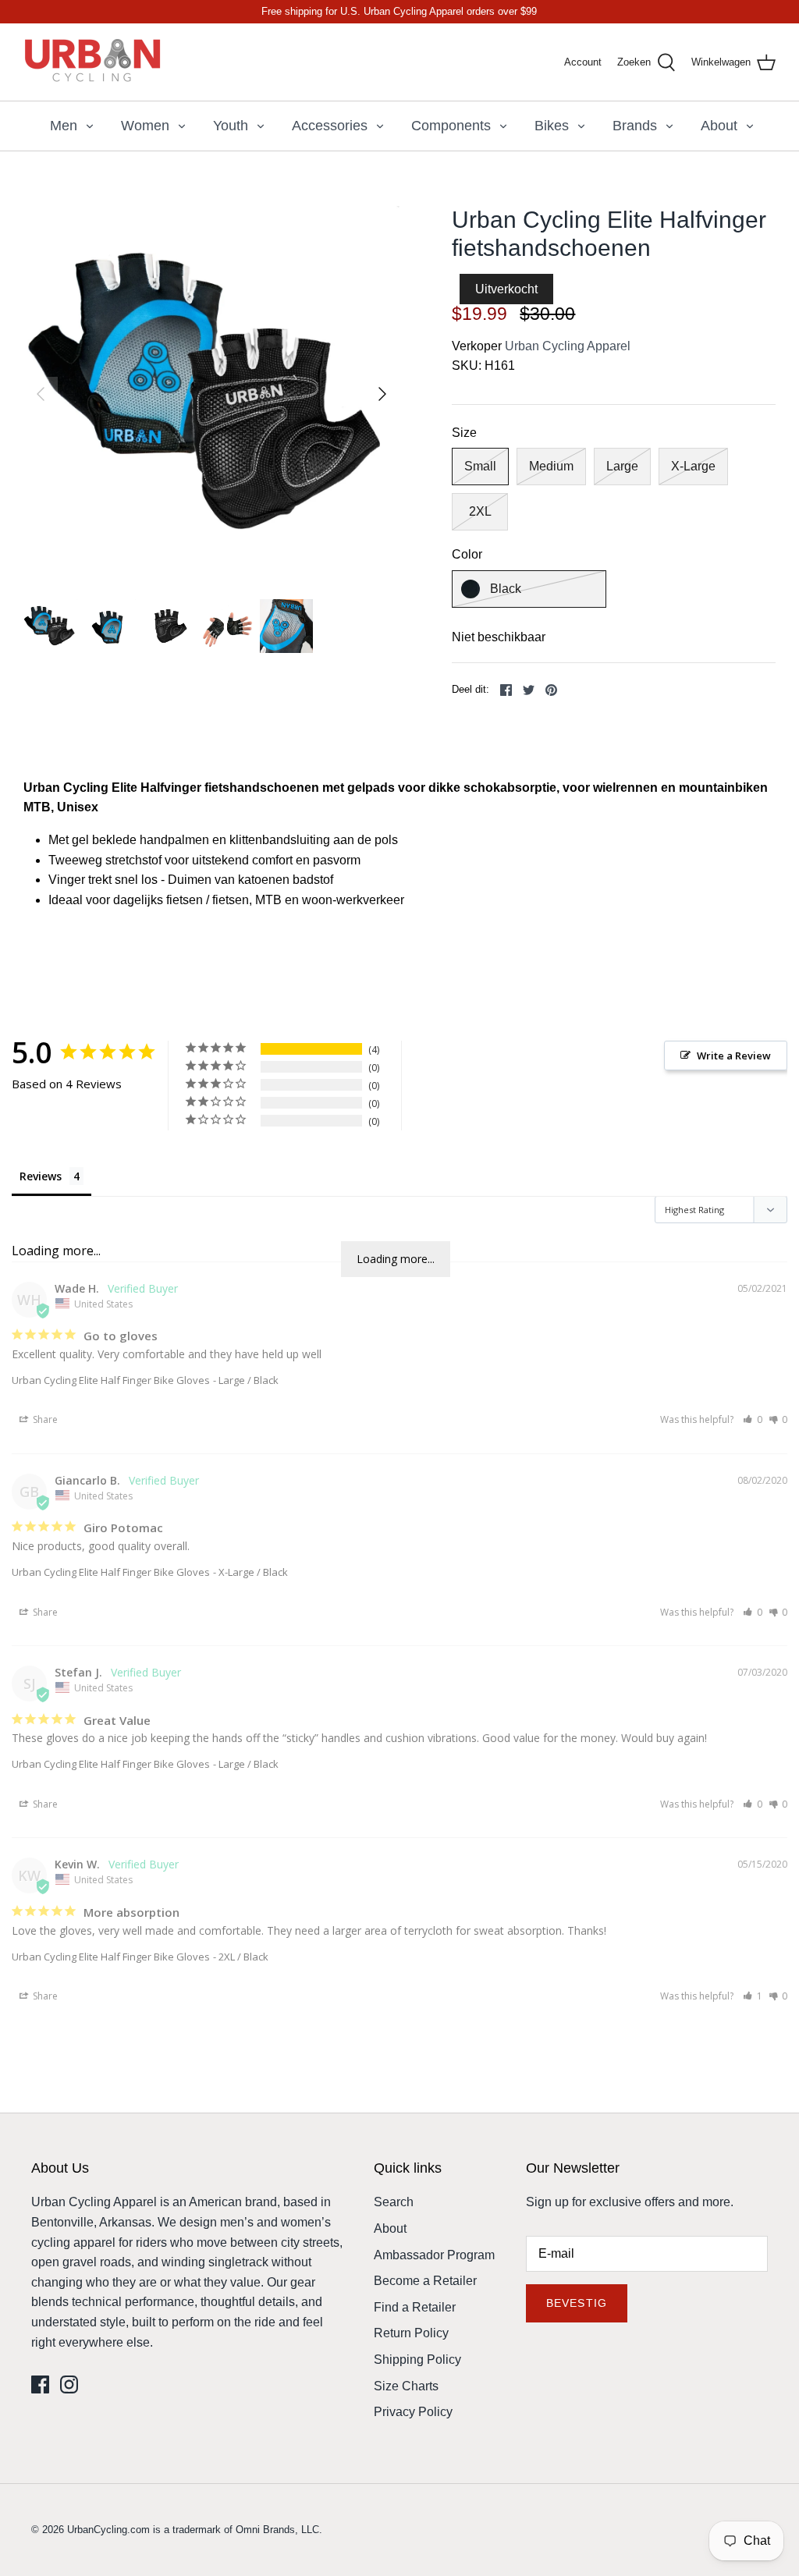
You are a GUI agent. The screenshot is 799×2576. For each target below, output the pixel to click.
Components (451, 126)
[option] (211, 394)
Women (145, 126)
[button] (753, 1419)
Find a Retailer (415, 2307)
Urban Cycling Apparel (568, 346)
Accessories (330, 126)
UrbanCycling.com (108, 2530)
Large (622, 466)
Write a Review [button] (734, 1056)
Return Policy (411, 2333)
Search (394, 2202)
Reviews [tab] (41, 1176)
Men (64, 126)
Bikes (552, 126)
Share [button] (44, 1419)
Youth (231, 126)
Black (506, 589)
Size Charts (406, 2386)
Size (464, 433)
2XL (480, 511)
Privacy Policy (413, 2412)
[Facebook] (40, 2384)
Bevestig (577, 2303)
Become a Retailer (425, 2281)
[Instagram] (69, 2384)
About (719, 126)
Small (480, 466)
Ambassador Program (434, 2255)
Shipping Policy (417, 2360)
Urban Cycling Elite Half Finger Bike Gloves (111, 1380)
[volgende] (382, 394)
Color (467, 554)
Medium (551, 466)
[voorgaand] (41, 394)
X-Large (693, 466)
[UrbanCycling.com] (94, 62)
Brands (635, 126)
